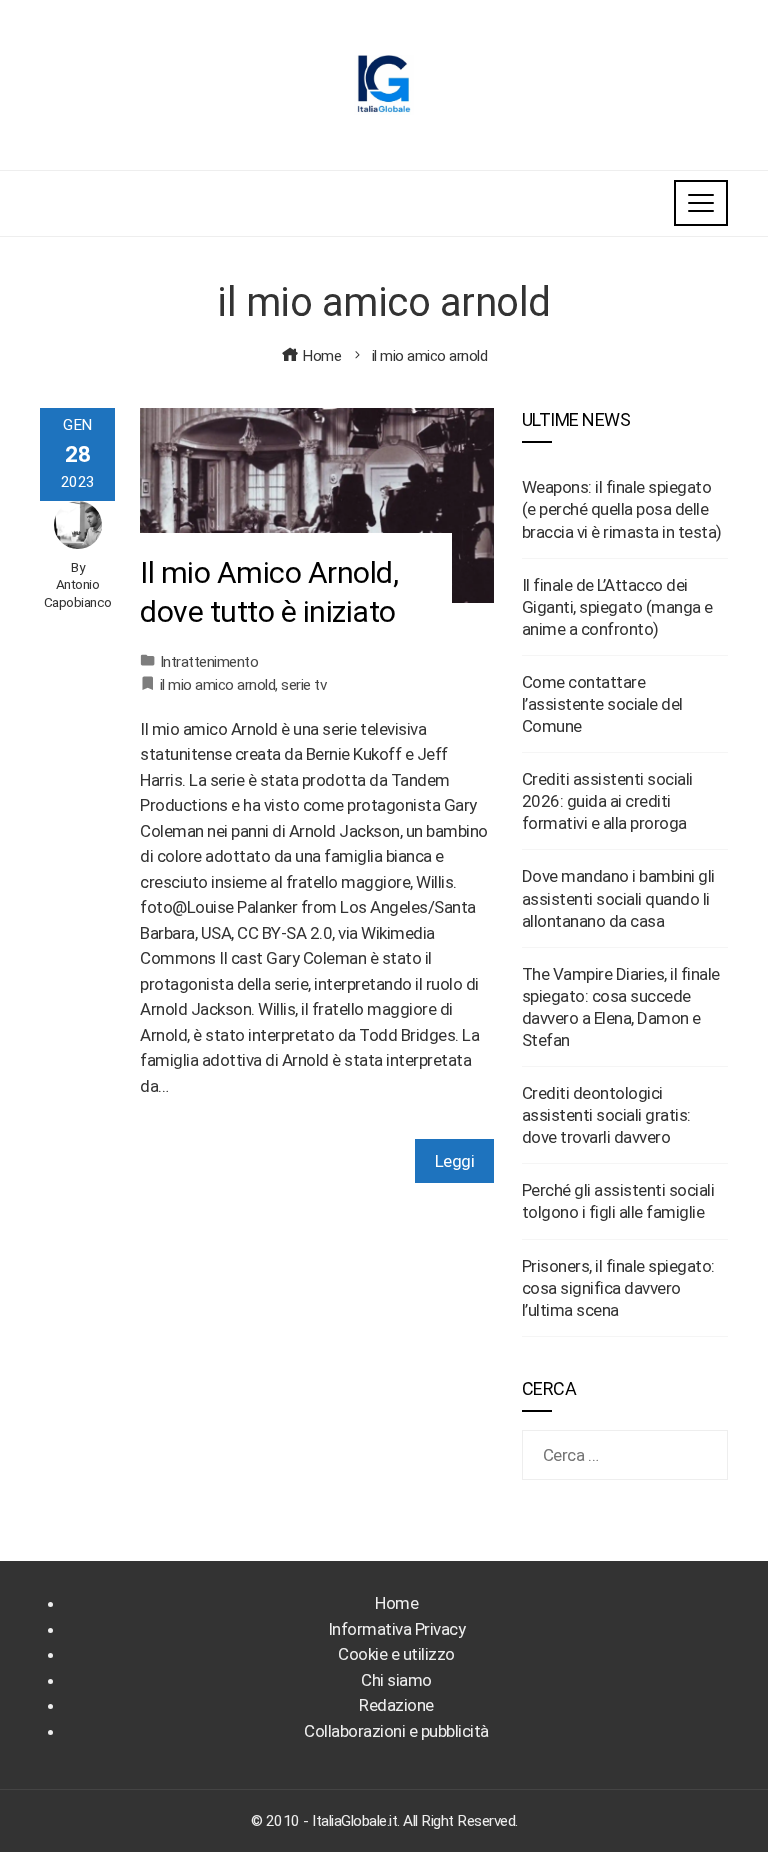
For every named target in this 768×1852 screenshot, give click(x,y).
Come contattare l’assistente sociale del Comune (602, 704)
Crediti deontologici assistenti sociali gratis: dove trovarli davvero (606, 1115)
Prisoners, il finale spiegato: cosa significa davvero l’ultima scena (618, 1288)
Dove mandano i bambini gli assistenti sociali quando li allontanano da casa (618, 898)
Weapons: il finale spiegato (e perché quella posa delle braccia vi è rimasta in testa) (622, 509)
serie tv (303, 685)
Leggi (455, 1161)
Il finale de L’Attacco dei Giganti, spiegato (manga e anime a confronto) (617, 607)
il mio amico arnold (218, 685)
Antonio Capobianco (78, 593)
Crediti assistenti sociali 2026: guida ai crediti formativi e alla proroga (607, 801)
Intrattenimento (209, 662)
